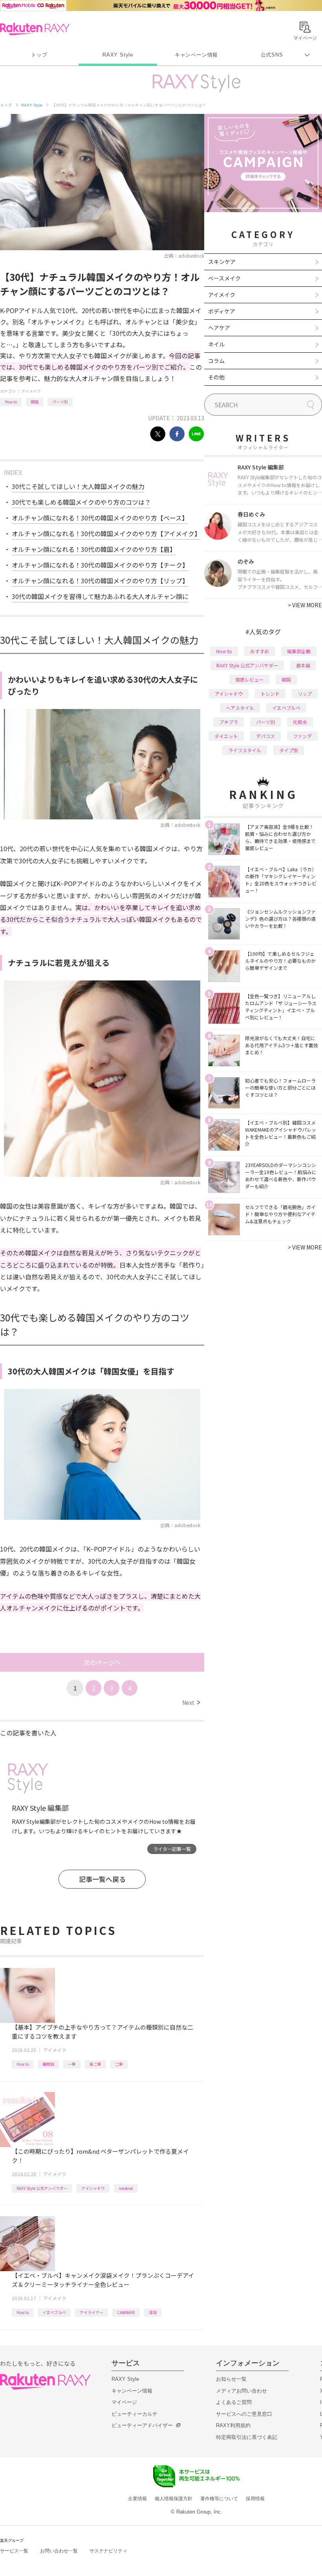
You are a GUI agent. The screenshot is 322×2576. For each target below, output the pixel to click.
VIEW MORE (305, 605)
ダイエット (226, 736)
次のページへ (102, 1662)
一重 (72, 2064)
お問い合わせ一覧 (59, 2551)
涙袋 (153, 2312)
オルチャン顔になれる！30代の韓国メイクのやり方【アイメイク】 (106, 533)
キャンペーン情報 (196, 55)
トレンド (270, 693)
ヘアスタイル (240, 708)
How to (11, 402)
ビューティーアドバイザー (142, 2425)
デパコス (265, 736)
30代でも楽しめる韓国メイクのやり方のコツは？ (81, 502)
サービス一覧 (14, 2551)
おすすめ (260, 651)
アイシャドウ (93, 2188)
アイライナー (91, 2312)
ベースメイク (224, 278)
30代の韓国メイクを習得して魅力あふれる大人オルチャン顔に (100, 596)
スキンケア (222, 262)
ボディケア (222, 311)
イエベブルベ (54, 2312)
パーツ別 (60, 402)
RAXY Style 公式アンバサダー (42, 2188)
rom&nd (126, 2188)
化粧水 (300, 722)
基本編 (303, 665)
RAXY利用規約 (233, 2425)
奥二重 (95, 2064)
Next (191, 1702)
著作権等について (219, 2499)
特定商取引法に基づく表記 (247, 2437)
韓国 (35, 402)
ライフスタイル (245, 750)
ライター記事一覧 (172, 1849)
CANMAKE (126, 2312)
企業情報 (137, 2499)
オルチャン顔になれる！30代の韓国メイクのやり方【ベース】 (100, 518)
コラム (216, 361)
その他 (216, 377)
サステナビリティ (108, 2551)
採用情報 (255, 2499)
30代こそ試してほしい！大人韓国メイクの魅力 (78, 486)
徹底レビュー (249, 679)
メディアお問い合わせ (241, 2391)
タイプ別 (289, 750)
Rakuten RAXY (35, 29)
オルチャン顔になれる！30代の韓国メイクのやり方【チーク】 (100, 565)
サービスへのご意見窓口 (244, 2414)
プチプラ (229, 722)
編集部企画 (299, 651)
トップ (39, 55)
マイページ (124, 2402)
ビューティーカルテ (134, 2414)
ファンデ (302, 736)
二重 (119, 2064)
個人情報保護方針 (174, 2499)
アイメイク (31, 391)
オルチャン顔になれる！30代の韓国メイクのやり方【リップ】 (100, 581)
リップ (305, 693)
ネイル (216, 344)
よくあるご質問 (234, 2402)
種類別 (48, 2064)
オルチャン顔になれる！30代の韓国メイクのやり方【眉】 (94, 549)
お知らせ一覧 (231, 2379)
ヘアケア (219, 328)
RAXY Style (118, 55)
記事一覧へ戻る (102, 1879)
